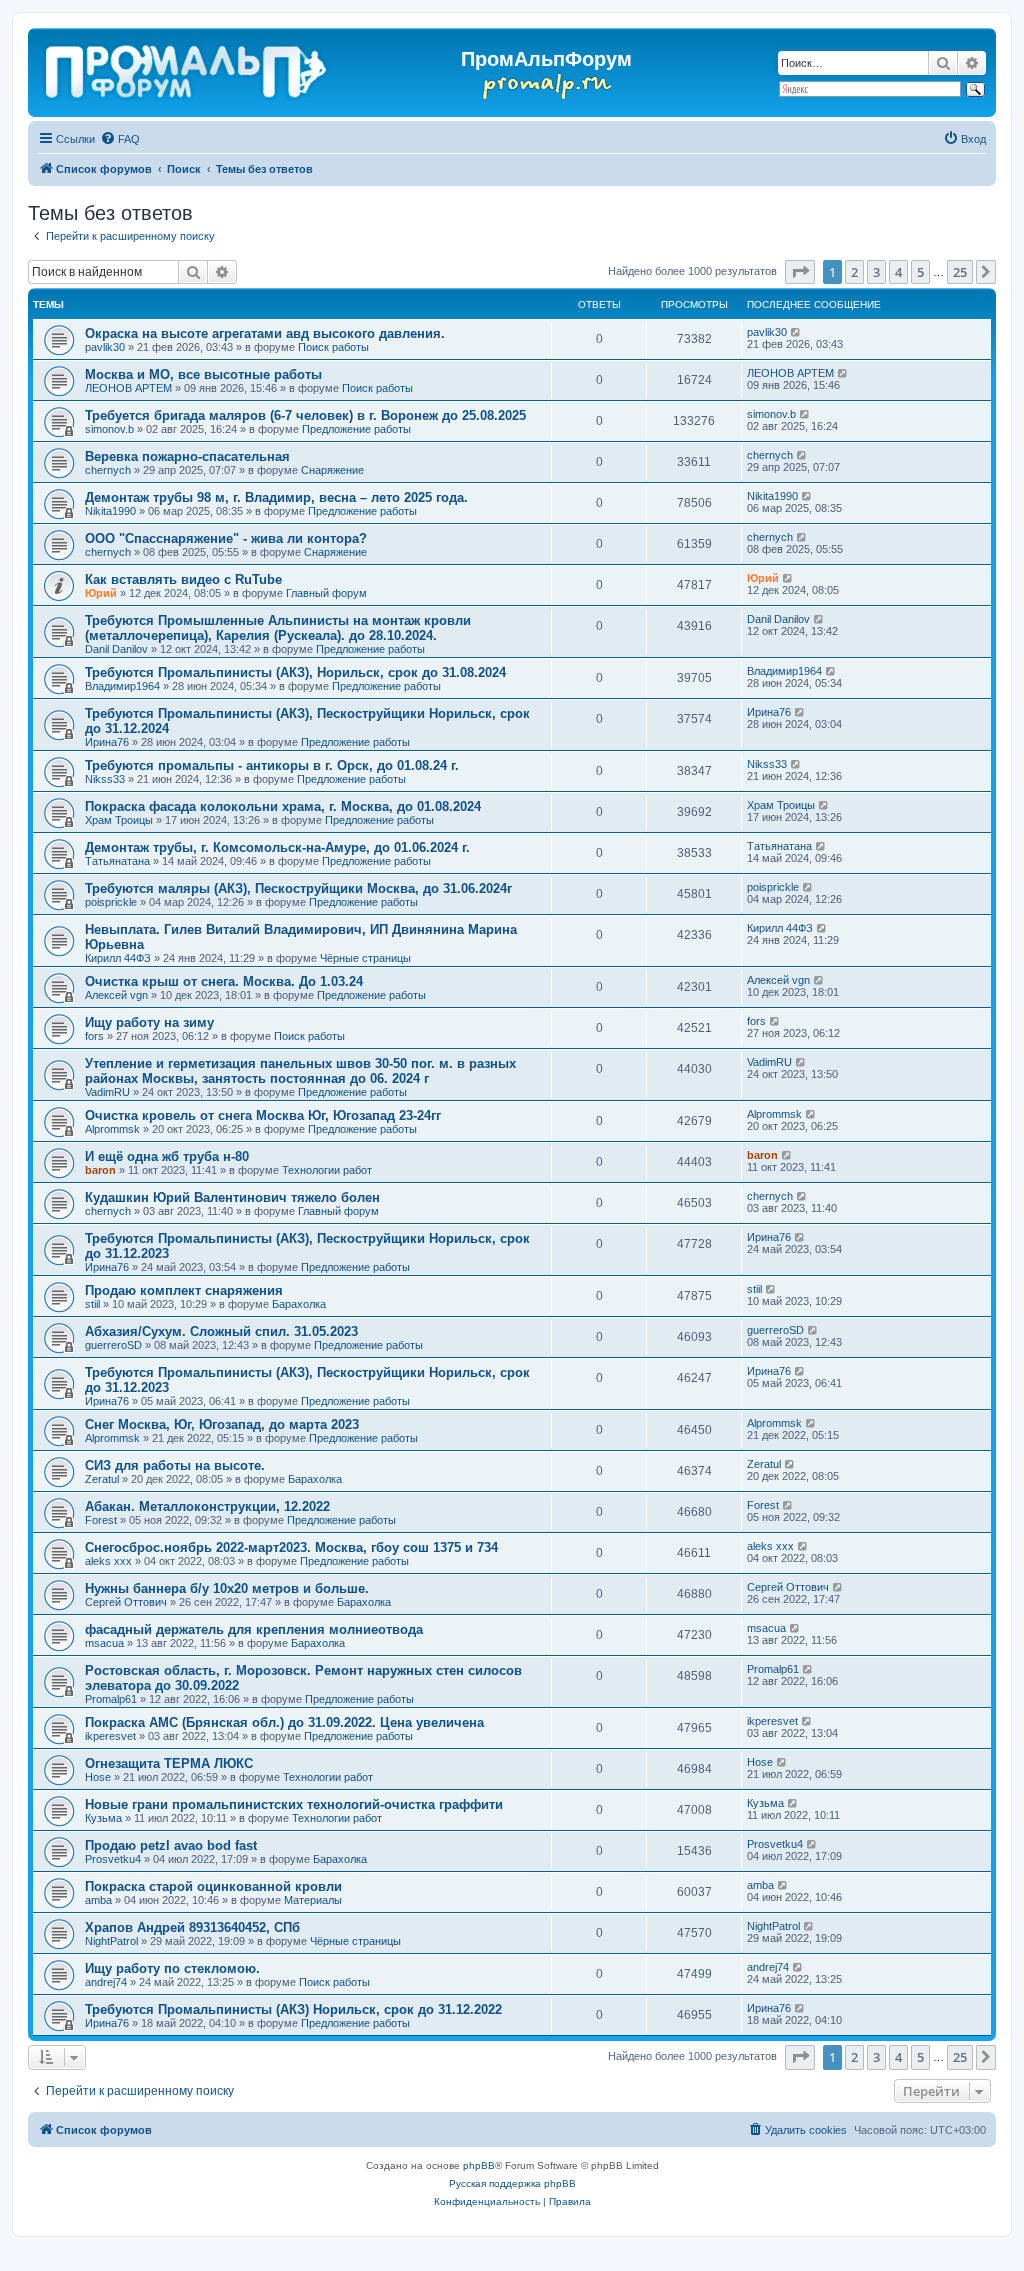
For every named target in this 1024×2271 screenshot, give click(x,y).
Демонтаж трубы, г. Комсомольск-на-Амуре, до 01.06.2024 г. (277, 847)
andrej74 (106, 1982)
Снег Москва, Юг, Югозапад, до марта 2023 (222, 1424)
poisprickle (111, 902)
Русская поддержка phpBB (512, 2183)
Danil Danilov (116, 649)
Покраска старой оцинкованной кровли (213, 1886)
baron (100, 1170)
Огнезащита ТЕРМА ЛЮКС (169, 1763)
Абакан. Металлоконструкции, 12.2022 (207, 1506)
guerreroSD (113, 1345)
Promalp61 (111, 1699)
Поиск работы (333, 347)
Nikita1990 (110, 511)
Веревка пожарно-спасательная (187, 456)
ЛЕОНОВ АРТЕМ (128, 388)
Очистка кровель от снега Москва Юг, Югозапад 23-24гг (263, 1115)
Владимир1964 (122, 686)
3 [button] (876, 272)
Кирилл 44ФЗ (118, 958)
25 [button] (960, 272)
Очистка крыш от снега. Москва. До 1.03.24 (224, 981)
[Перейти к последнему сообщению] (796, 332)
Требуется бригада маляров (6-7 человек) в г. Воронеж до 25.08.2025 (305, 415)
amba (98, 1900)
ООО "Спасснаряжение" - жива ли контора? (226, 538)
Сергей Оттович (126, 1602)
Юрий (101, 593)
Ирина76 (107, 742)
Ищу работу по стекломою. (172, 1968)
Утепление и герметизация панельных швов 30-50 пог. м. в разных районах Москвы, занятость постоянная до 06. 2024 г (300, 1071)
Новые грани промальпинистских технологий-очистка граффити (294, 1804)
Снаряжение (332, 470)
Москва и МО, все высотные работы (203, 374)
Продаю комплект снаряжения (184, 1290)
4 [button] (898, 272)
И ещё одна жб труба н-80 (167, 1156)
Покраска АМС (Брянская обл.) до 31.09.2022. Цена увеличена (284, 1722)
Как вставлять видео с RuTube (183, 579)
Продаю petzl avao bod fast (171, 1845)
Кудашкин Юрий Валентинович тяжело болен (232, 1197)
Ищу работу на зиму (149, 1022)
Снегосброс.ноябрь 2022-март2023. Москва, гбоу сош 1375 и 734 (291, 1547)
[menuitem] (120, 139)
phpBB (479, 2165)
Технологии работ (327, 1170)
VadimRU (107, 1092)
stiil (92, 1304)
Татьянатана (117, 861)
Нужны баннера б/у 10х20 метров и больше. (227, 1588)
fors (94, 1036)
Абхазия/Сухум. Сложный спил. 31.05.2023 (221, 1331)
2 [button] (854, 272)
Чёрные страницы (365, 958)
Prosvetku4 (113, 1859)
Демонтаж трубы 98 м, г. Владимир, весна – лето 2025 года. (276, 497)
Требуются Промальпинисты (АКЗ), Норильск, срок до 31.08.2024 (295, 672)
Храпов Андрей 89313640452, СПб (192, 1927)
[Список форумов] (187, 68)
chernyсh (108, 470)
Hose (98, 1777)
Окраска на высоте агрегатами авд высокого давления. (265, 333)
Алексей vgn (116, 995)
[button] (800, 272)
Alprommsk (112, 1129)
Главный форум (326, 593)
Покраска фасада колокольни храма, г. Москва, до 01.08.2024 (283, 806)
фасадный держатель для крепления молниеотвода (254, 1629)
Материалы (313, 1900)
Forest (101, 1520)
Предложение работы (356, 429)
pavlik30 (105, 347)
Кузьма (103, 1818)
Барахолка (299, 1304)
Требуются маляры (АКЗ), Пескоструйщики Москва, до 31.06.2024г (298, 888)
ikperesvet (110, 1736)
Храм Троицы (119, 820)
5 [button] (920, 272)
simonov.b (109, 429)
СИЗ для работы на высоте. (175, 1465)
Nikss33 (105, 779)
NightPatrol (111, 1941)
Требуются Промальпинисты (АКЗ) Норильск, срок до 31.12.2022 (293, 2009)
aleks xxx (108, 1561)
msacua (104, 1643)
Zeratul (102, 1479)
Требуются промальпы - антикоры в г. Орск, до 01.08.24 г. (272, 765)
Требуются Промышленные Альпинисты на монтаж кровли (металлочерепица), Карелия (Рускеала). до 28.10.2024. (278, 628)
